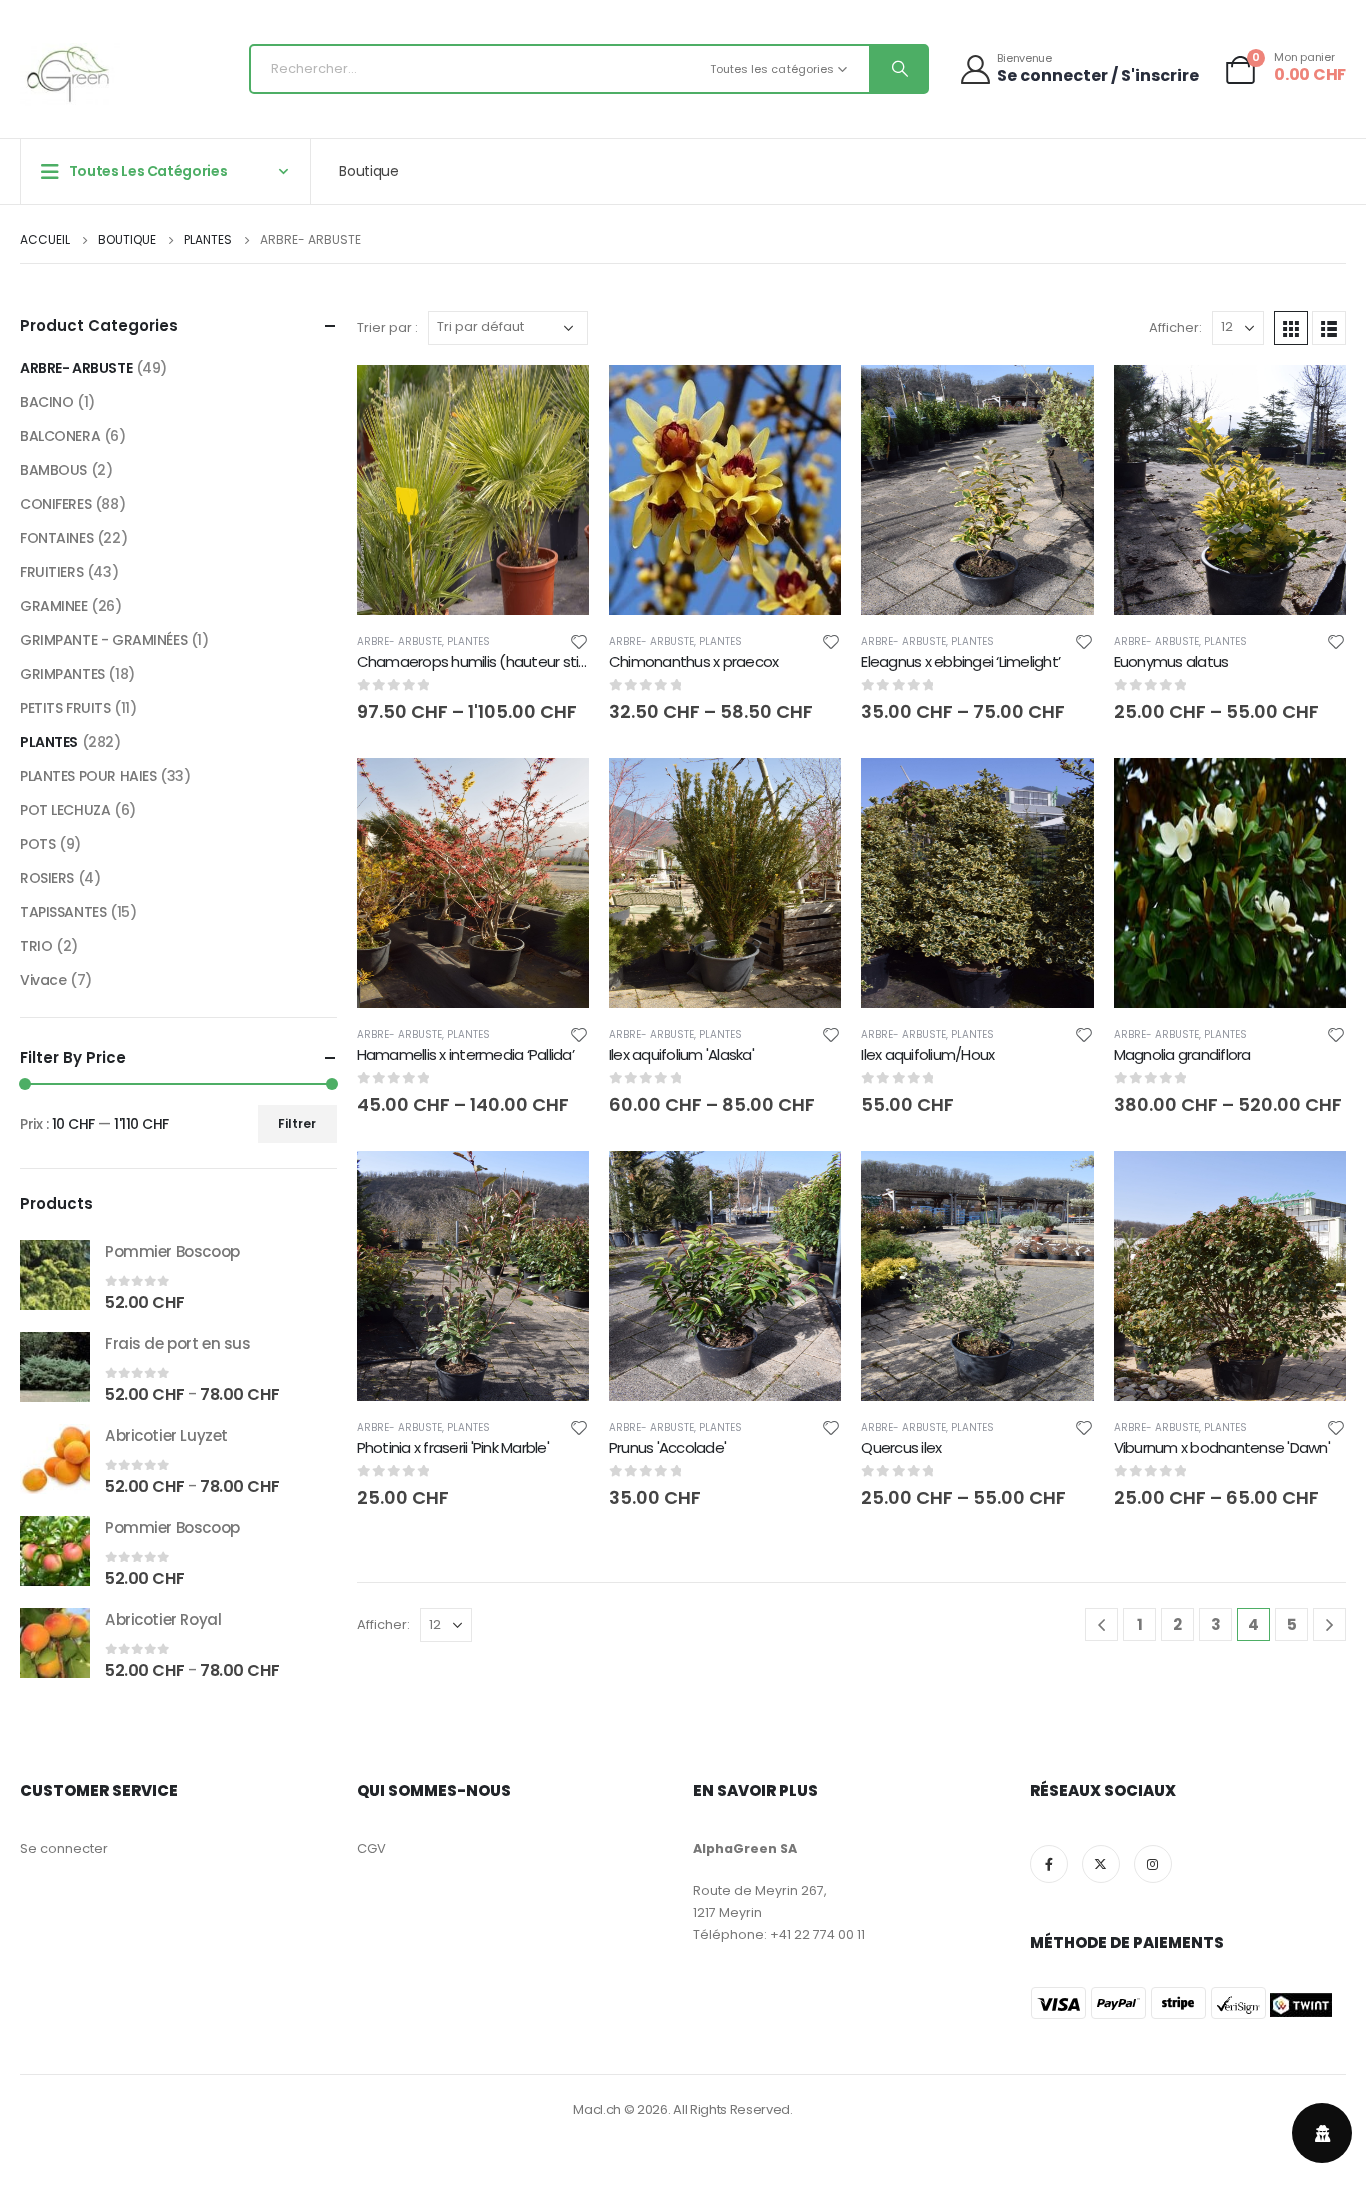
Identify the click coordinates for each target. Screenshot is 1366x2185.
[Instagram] (1153, 1864)
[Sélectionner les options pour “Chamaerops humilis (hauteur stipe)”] (556, 398)
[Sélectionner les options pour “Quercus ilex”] (1061, 1184)
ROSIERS (47, 878)
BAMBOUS (53, 470)
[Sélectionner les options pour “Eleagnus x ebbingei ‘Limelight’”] (1061, 398)
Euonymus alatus (1171, 661)
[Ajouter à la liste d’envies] (579, 641)
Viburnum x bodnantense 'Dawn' (1222, 1447)
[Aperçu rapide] (473, 399)
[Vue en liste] (1329, 328)
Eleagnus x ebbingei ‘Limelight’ (960, 661)
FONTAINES (56, 538)
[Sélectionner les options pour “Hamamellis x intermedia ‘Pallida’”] (556, 791)
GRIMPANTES (62, 674)
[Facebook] (1049, 1864)
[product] (55, 1275)
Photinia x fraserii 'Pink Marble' (453, 1447)
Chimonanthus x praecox (694, 661)
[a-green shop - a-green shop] (70, 74)
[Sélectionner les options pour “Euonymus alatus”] (1313, 398)
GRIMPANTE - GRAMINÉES (103, 640)
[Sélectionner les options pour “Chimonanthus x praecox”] (808, 398)
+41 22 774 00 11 (817, 1934)
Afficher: (1175, 327)
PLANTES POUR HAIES (88, 776)
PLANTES (468, 641)
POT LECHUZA (65, 810)
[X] (1101, 1864)
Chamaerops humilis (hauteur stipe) (480, 661)
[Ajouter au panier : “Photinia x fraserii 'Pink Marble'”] (556, 1184)
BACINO (46, 402)
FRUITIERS (51, 572)
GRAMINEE (54, 606)
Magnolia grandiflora (1182, 1054)
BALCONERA (60, 436)
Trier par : (387, 327)
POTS (37, 844)
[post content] (473, 490)
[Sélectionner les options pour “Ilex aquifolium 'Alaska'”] (808, 791)
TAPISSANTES (63, 912)
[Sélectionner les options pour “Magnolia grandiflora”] (1313, 791)
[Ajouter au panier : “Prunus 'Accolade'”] (808, 1184)
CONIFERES (55, 504)
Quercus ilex (901, 1447)
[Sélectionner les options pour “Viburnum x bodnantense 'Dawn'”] (1313, 1184)
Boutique (368, 171)
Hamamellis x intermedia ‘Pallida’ (465, 1054)
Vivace (43, 980)
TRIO (36, 946)
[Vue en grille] (1291, 328)
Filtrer (297, 1123)
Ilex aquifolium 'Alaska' (681, 1054)
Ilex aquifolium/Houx (927, 1054)
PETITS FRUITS (65, 708)
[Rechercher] (898, 69)
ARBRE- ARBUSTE (399, 641)
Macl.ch (597, 2109)
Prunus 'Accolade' (667, 1447)
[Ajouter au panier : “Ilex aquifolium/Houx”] (1061, 791)
